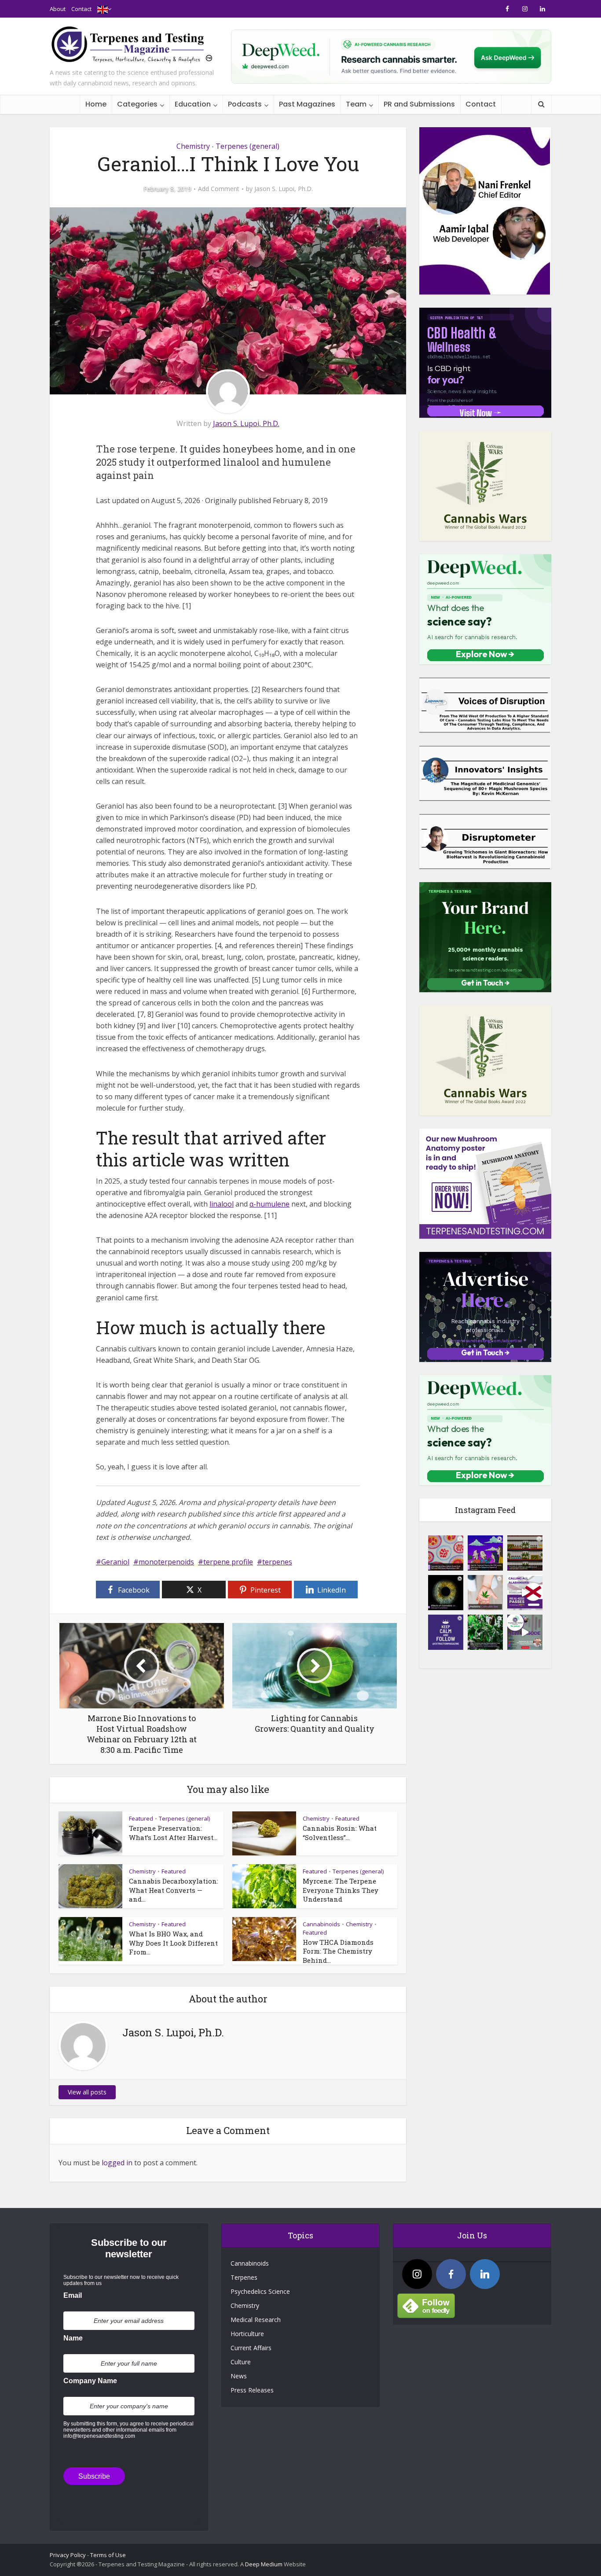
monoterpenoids (166, 1562)
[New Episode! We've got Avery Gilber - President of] (525, 1632)
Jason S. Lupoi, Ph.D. (284, 189)
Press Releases (252, 2390)
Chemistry (193, 146)
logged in (117, 2163)
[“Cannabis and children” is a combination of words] (485, 1593)
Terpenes (244, 2277)
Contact (81, 9)
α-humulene (269, 1204)
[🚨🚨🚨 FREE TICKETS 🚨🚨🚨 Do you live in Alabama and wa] (525, 1593)
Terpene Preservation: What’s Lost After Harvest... (173, 1833)
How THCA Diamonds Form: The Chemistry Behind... (338, 1951)
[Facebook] (451, 2274)
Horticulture (247, 2334)
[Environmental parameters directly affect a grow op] (485, 1632)
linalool (222, 1204)
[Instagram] (417, 2274)
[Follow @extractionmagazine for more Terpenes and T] (446, 1632)
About (58, 9)
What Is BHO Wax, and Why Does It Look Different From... (173, 1943)
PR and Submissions (419, 104)
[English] (103, 9)
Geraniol (115, 1562)
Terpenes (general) (247, 146)
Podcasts (245, 104)
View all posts (87, 2092)
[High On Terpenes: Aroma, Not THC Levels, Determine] (485, 1553)
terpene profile (228, 1562)
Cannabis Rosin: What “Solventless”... (340, 1833)
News (239, 2376)
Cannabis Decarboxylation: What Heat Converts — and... (174, 1890)
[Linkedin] (485, 2274)
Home (96, 104)
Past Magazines (307, 104)
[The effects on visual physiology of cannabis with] (446, 1593)
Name (73, 2338)
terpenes (277, 1562)
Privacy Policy (68, 2555)
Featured (141, 1818)
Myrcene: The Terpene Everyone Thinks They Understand (341, 1890)
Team (356, 104)
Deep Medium (264, 2564)
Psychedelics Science (260, 2291)
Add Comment (219, 189)
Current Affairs (251, 2348)
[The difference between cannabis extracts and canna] (525, 1553)
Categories (137, 104)
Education (193, 104)
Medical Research (256, 2320)
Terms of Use (108, 2555)
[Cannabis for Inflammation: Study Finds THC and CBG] (446, 1553)
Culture (241, 2362)
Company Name (90, 2381)
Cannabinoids (321, 1924)
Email (73, 2295)
